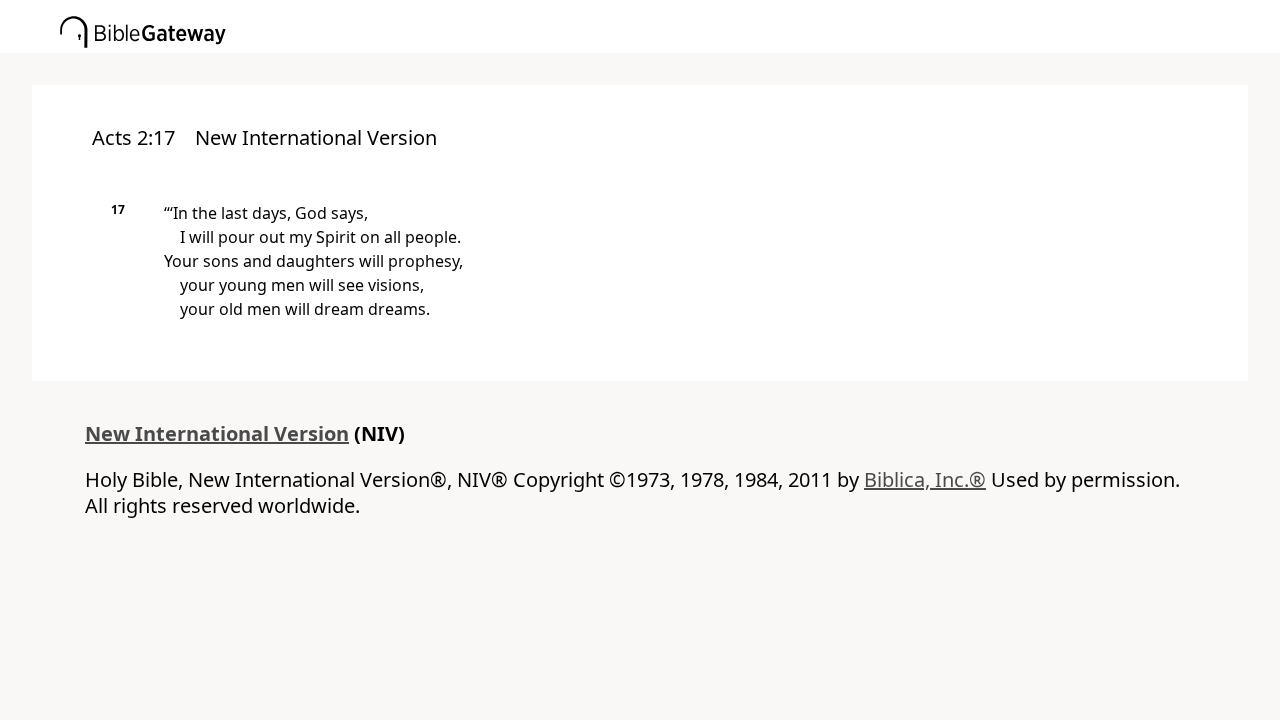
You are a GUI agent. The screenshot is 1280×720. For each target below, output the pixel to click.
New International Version (217, 433)
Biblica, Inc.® (925, 479)
